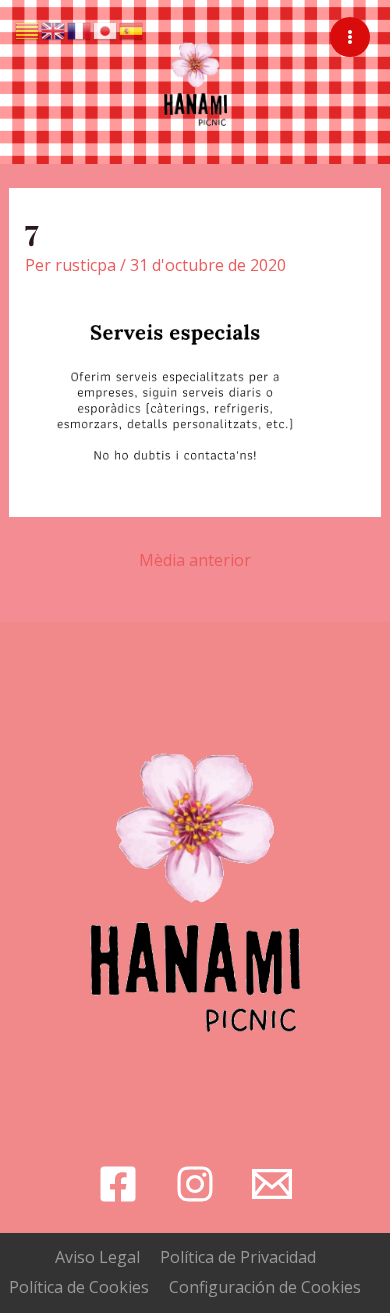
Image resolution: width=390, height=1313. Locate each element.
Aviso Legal (97, 1257)
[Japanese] (106, 29)
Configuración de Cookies (265, 1287)
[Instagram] (195, 1184)
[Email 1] (272, 1184)
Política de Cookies (79, 1287)
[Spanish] (132, 29)
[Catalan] (28, 29)
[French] (80, 29)
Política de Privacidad (238, 1257)
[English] (54, 29)
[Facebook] (118, 1184)
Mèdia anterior (195, 560)
